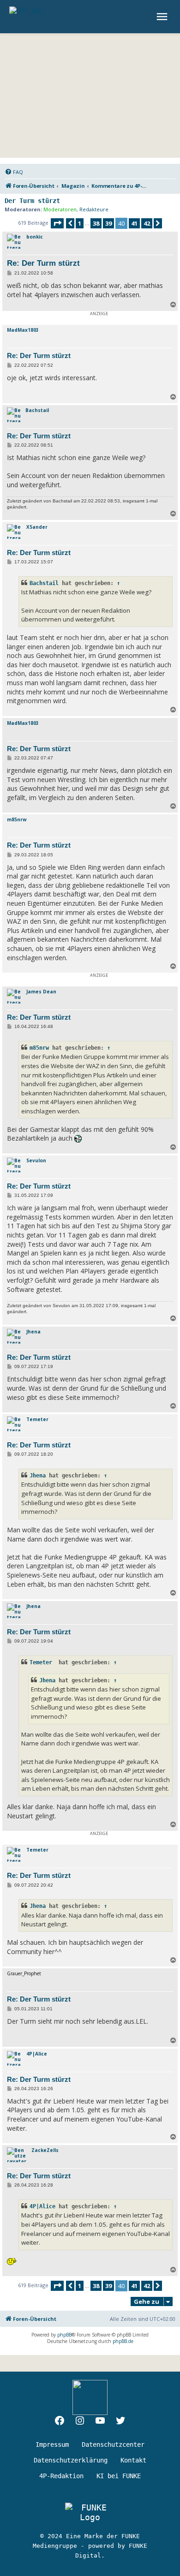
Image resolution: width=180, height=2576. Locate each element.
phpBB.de (123, 2341)
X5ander (37, 527)
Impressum (52, 2445)
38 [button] (96, 223)
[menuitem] (14, 172)
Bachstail (37, 410)
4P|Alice (37, 2054)
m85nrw (17, 819)
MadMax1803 (23, 330)
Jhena (33, 1332)
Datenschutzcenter (113, 2445)
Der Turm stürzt (32, 201)
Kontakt (133, 2460)
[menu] (163, 17)
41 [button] (134, 223)
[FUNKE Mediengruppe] (90, 2512)
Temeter (38, 1419)
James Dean (41, 992)
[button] (57, 223)
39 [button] (108, 223)
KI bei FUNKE (119, 2476)
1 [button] (80, 223)
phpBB (64, 2335)
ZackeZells (45, 2150)
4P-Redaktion (61, 2476)
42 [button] (147, 223)
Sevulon (36, 1160)
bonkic (35, 237)
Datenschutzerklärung (71, 2460)
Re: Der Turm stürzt (43, 263)
